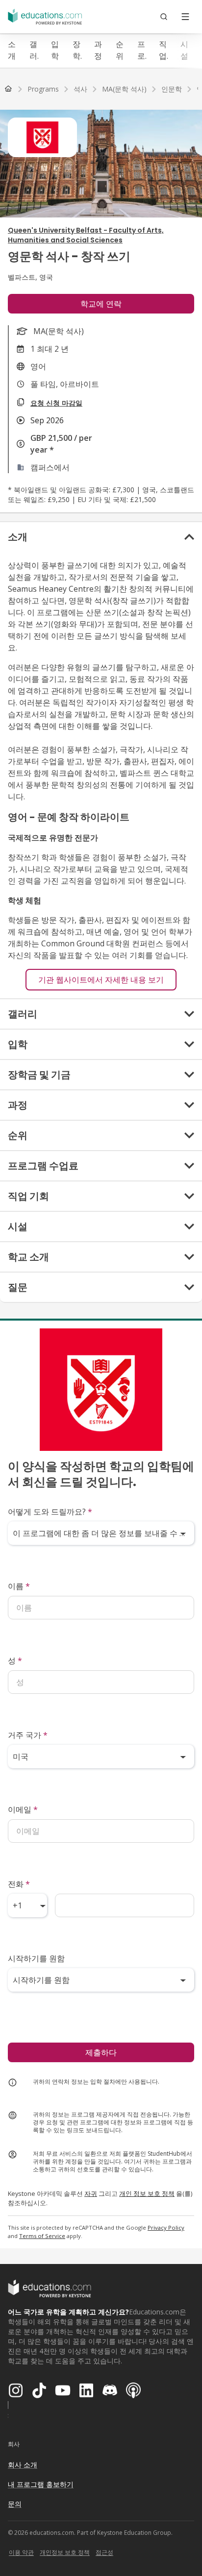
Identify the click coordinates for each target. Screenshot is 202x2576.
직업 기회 (163, 50)
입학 (55, 50)
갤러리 (33, 50)
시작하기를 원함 (36, 1958)
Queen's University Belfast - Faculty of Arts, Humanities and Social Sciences (86, 235)
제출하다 (101, 2052)
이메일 (23, 1809)
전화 (19, 1884)
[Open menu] (185, 17)
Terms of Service (42, 2236)
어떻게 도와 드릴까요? (50, 1512)
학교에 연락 (101, 304)
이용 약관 (21, 2552)
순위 (120, 50)
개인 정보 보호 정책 (147, 2193)
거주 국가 (28, 1735)
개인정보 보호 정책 (65, 2552)
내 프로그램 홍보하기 (41, 2484)
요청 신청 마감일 (56, 403)
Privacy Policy (166, 2227)
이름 (19, 1586)
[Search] (164, 17)
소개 (12, 50)
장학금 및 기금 (76, 50)
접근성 (104, 2552)
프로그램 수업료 (141, 50)
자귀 (91, 2193)
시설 (184, 50)
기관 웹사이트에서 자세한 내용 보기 (101, 980)
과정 (98, 50)
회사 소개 (23, 2465)
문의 (15, 2504)
